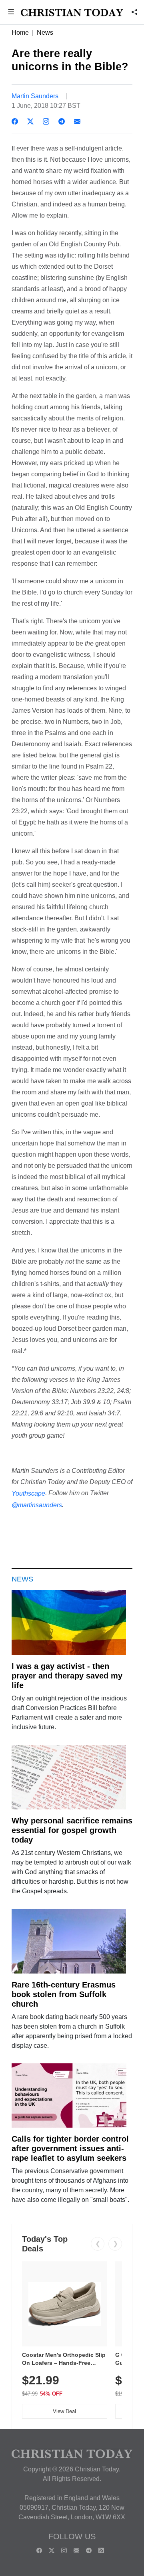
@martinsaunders (37, 1505)
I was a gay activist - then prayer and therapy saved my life (67, 1676)
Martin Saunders (35, 96)
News (45, 33)
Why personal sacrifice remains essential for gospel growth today (72, 1830)
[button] (11, 13)
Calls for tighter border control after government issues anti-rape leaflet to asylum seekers (70, 2148)
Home (20, 33)
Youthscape (28, 1493)
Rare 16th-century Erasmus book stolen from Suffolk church (64, 1994)
